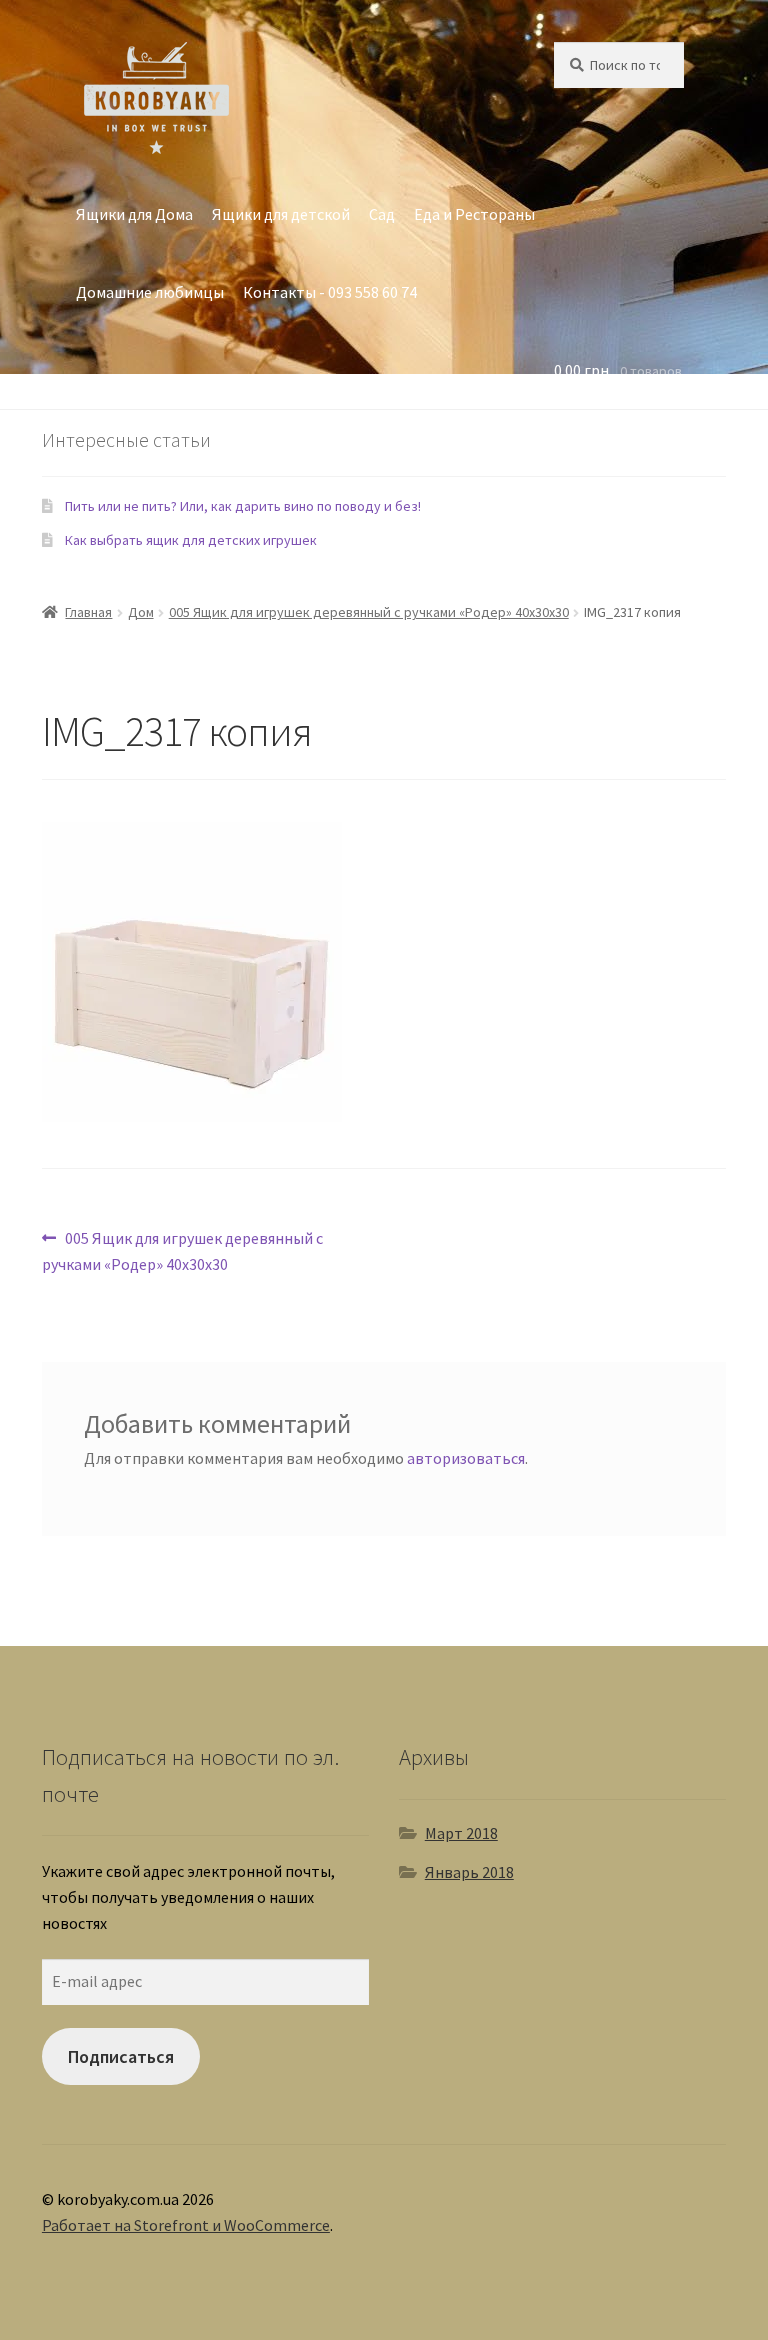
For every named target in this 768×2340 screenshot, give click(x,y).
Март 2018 (461, 1833)
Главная (88, 612)
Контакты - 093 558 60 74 (330, 292)
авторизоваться (466, 1458)
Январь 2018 (469, 1872)
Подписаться (121, 2056)
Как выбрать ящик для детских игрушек (191, 540)
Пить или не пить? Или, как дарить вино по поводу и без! (243, 506)
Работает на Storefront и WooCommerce (186, 2225)
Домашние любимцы (150, 292)
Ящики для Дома (134, 214)
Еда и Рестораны (474, 214)
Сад (382, 214)
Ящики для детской (281, 214)
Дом (141, 612)
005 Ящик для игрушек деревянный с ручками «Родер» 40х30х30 (369, 612)
